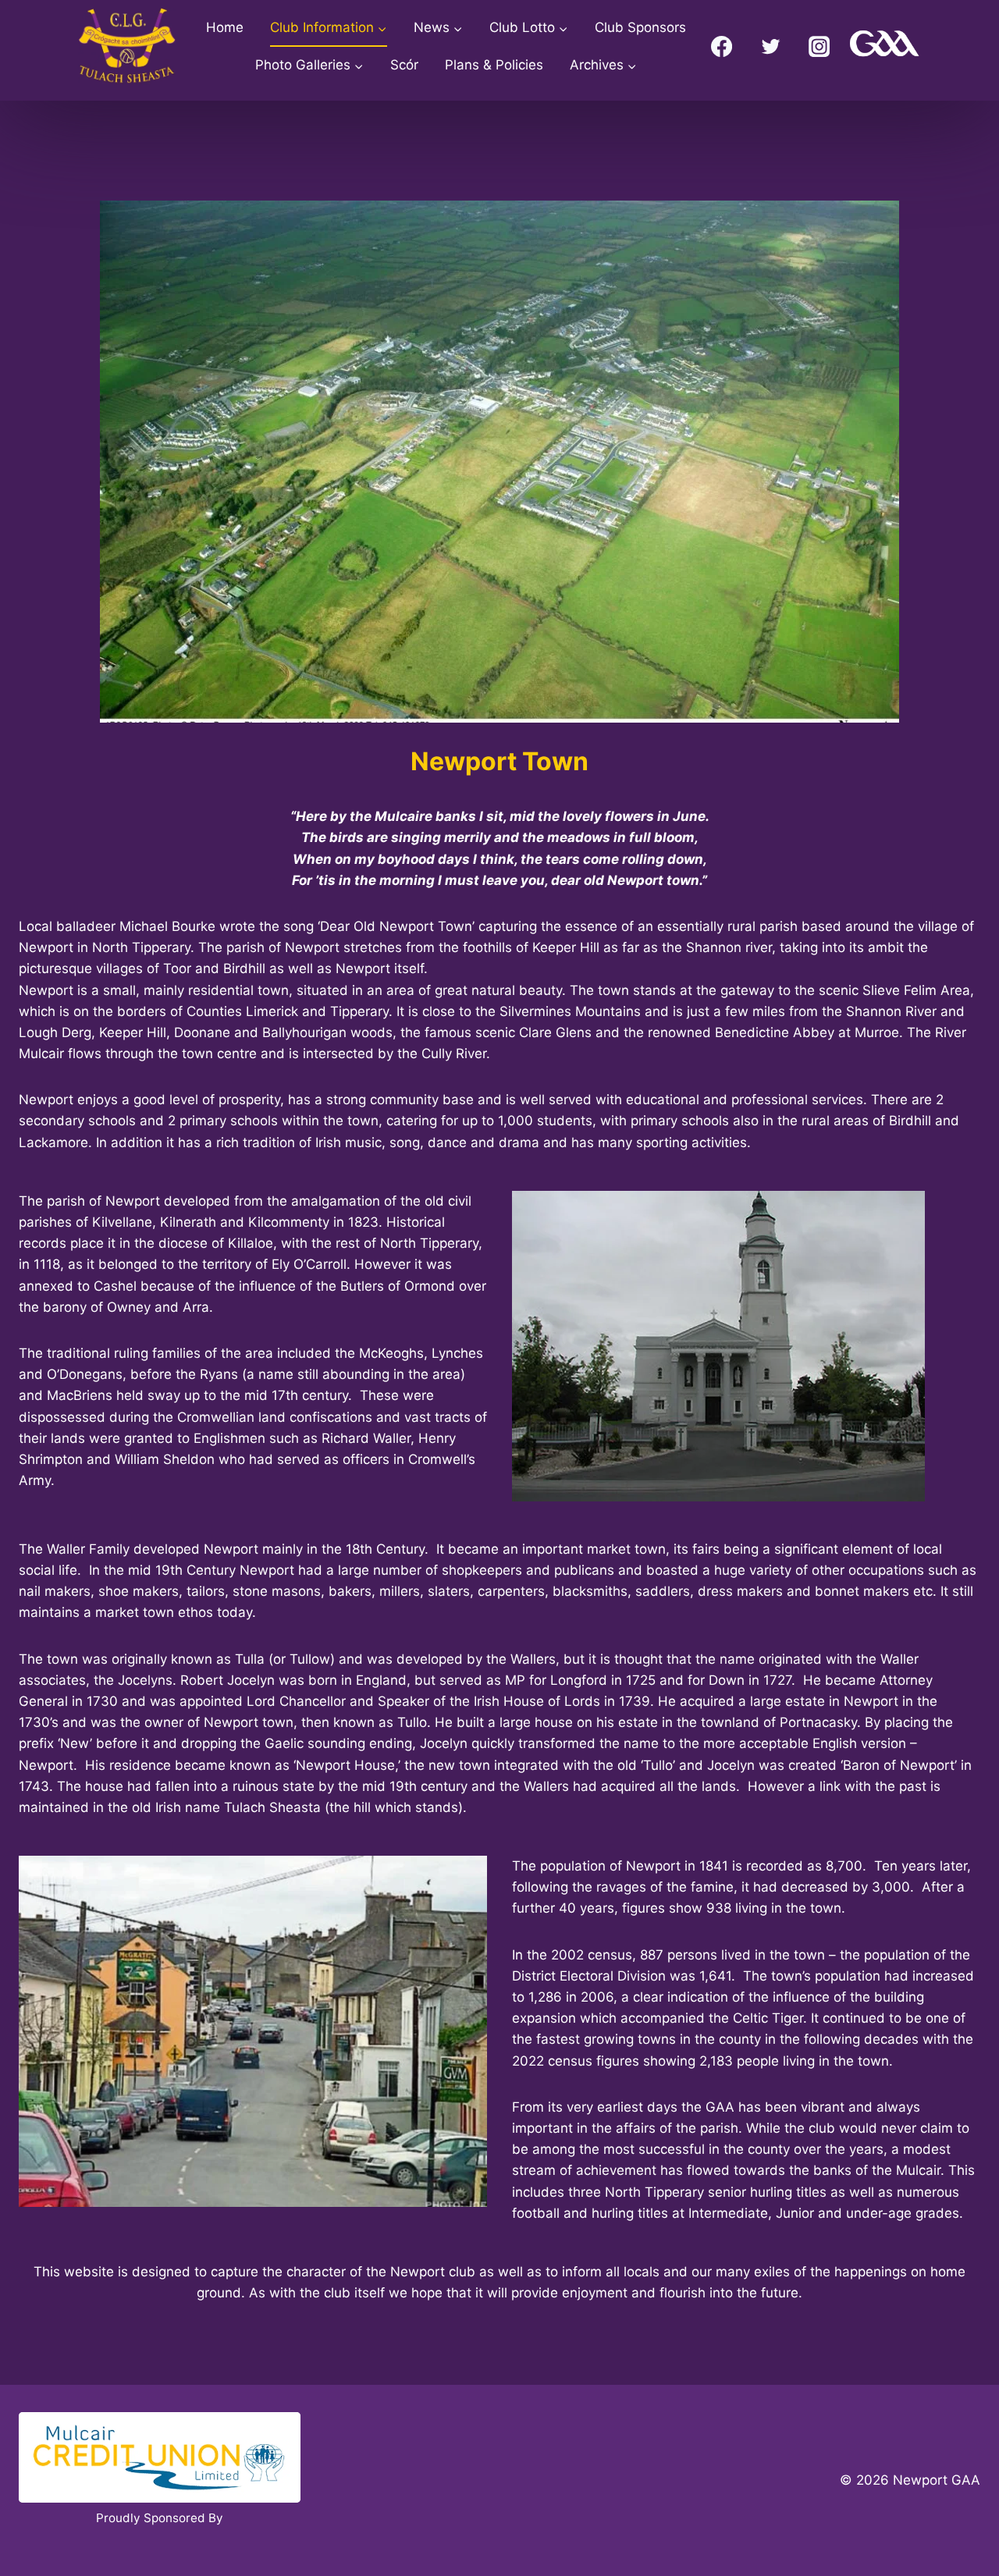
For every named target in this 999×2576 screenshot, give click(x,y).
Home (225, 27)
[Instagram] (819, 46)
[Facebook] (722, 46)
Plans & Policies (494, 65)
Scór (404, 65)
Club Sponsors (640, 27)
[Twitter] (770, 46)
